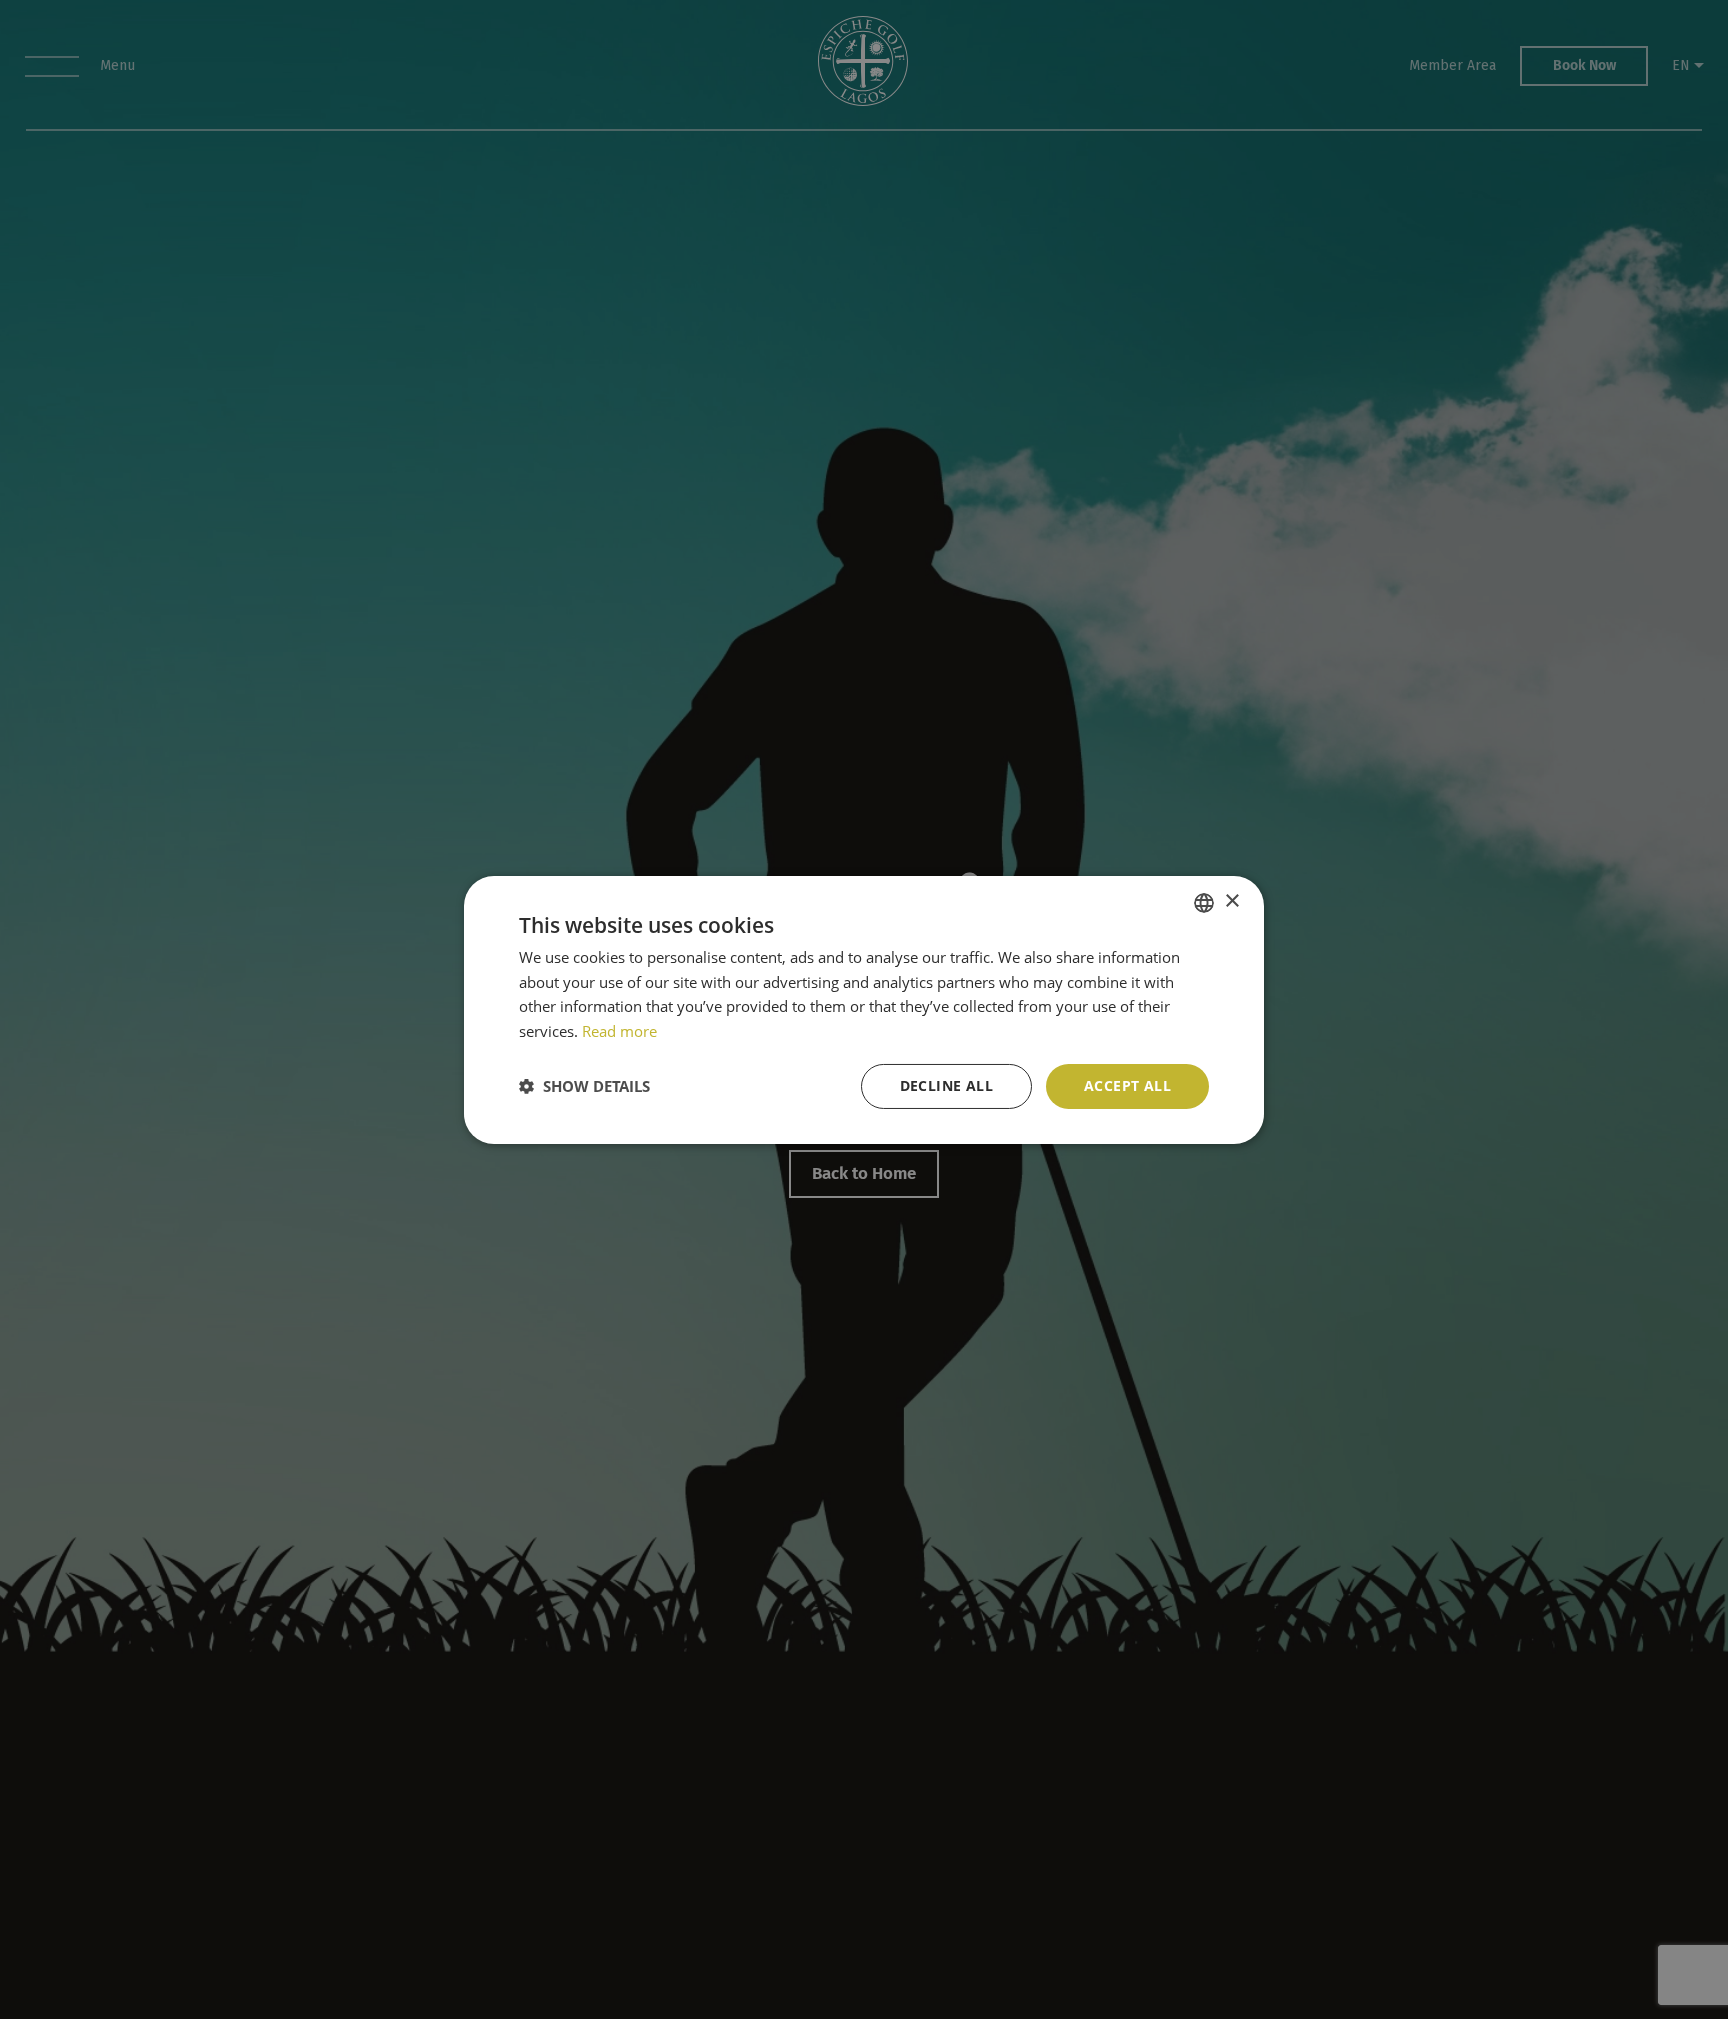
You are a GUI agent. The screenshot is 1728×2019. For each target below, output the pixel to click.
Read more (619, 1031)
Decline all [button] (946, 1085)
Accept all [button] (1127, 1085)
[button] (584, 1086)
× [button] (1231, 901)
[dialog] (864, 1009)
